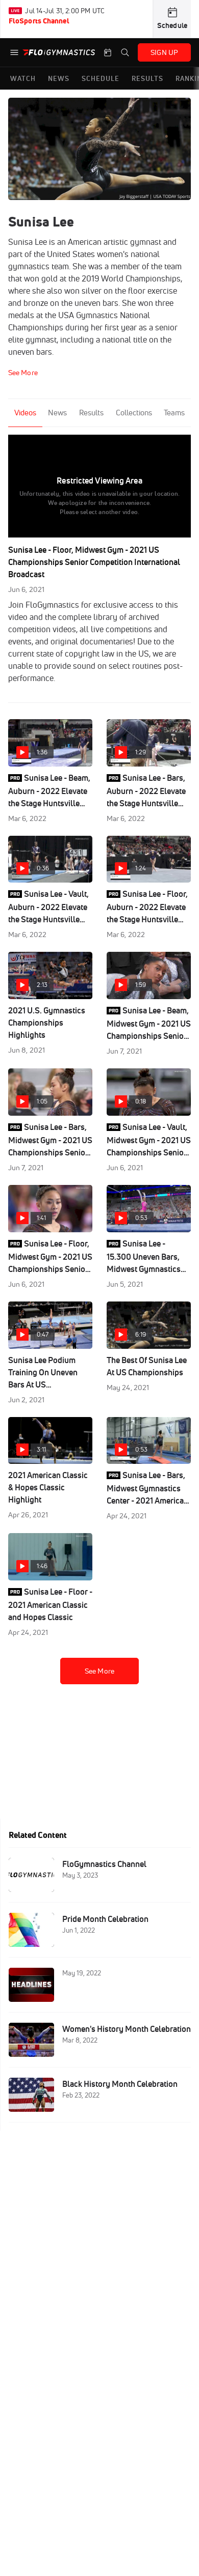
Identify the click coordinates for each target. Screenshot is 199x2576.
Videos (25, 413)
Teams (174, 413)
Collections (134, 413)
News (57, 413)
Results (91, 413)
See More (99, 1671)
